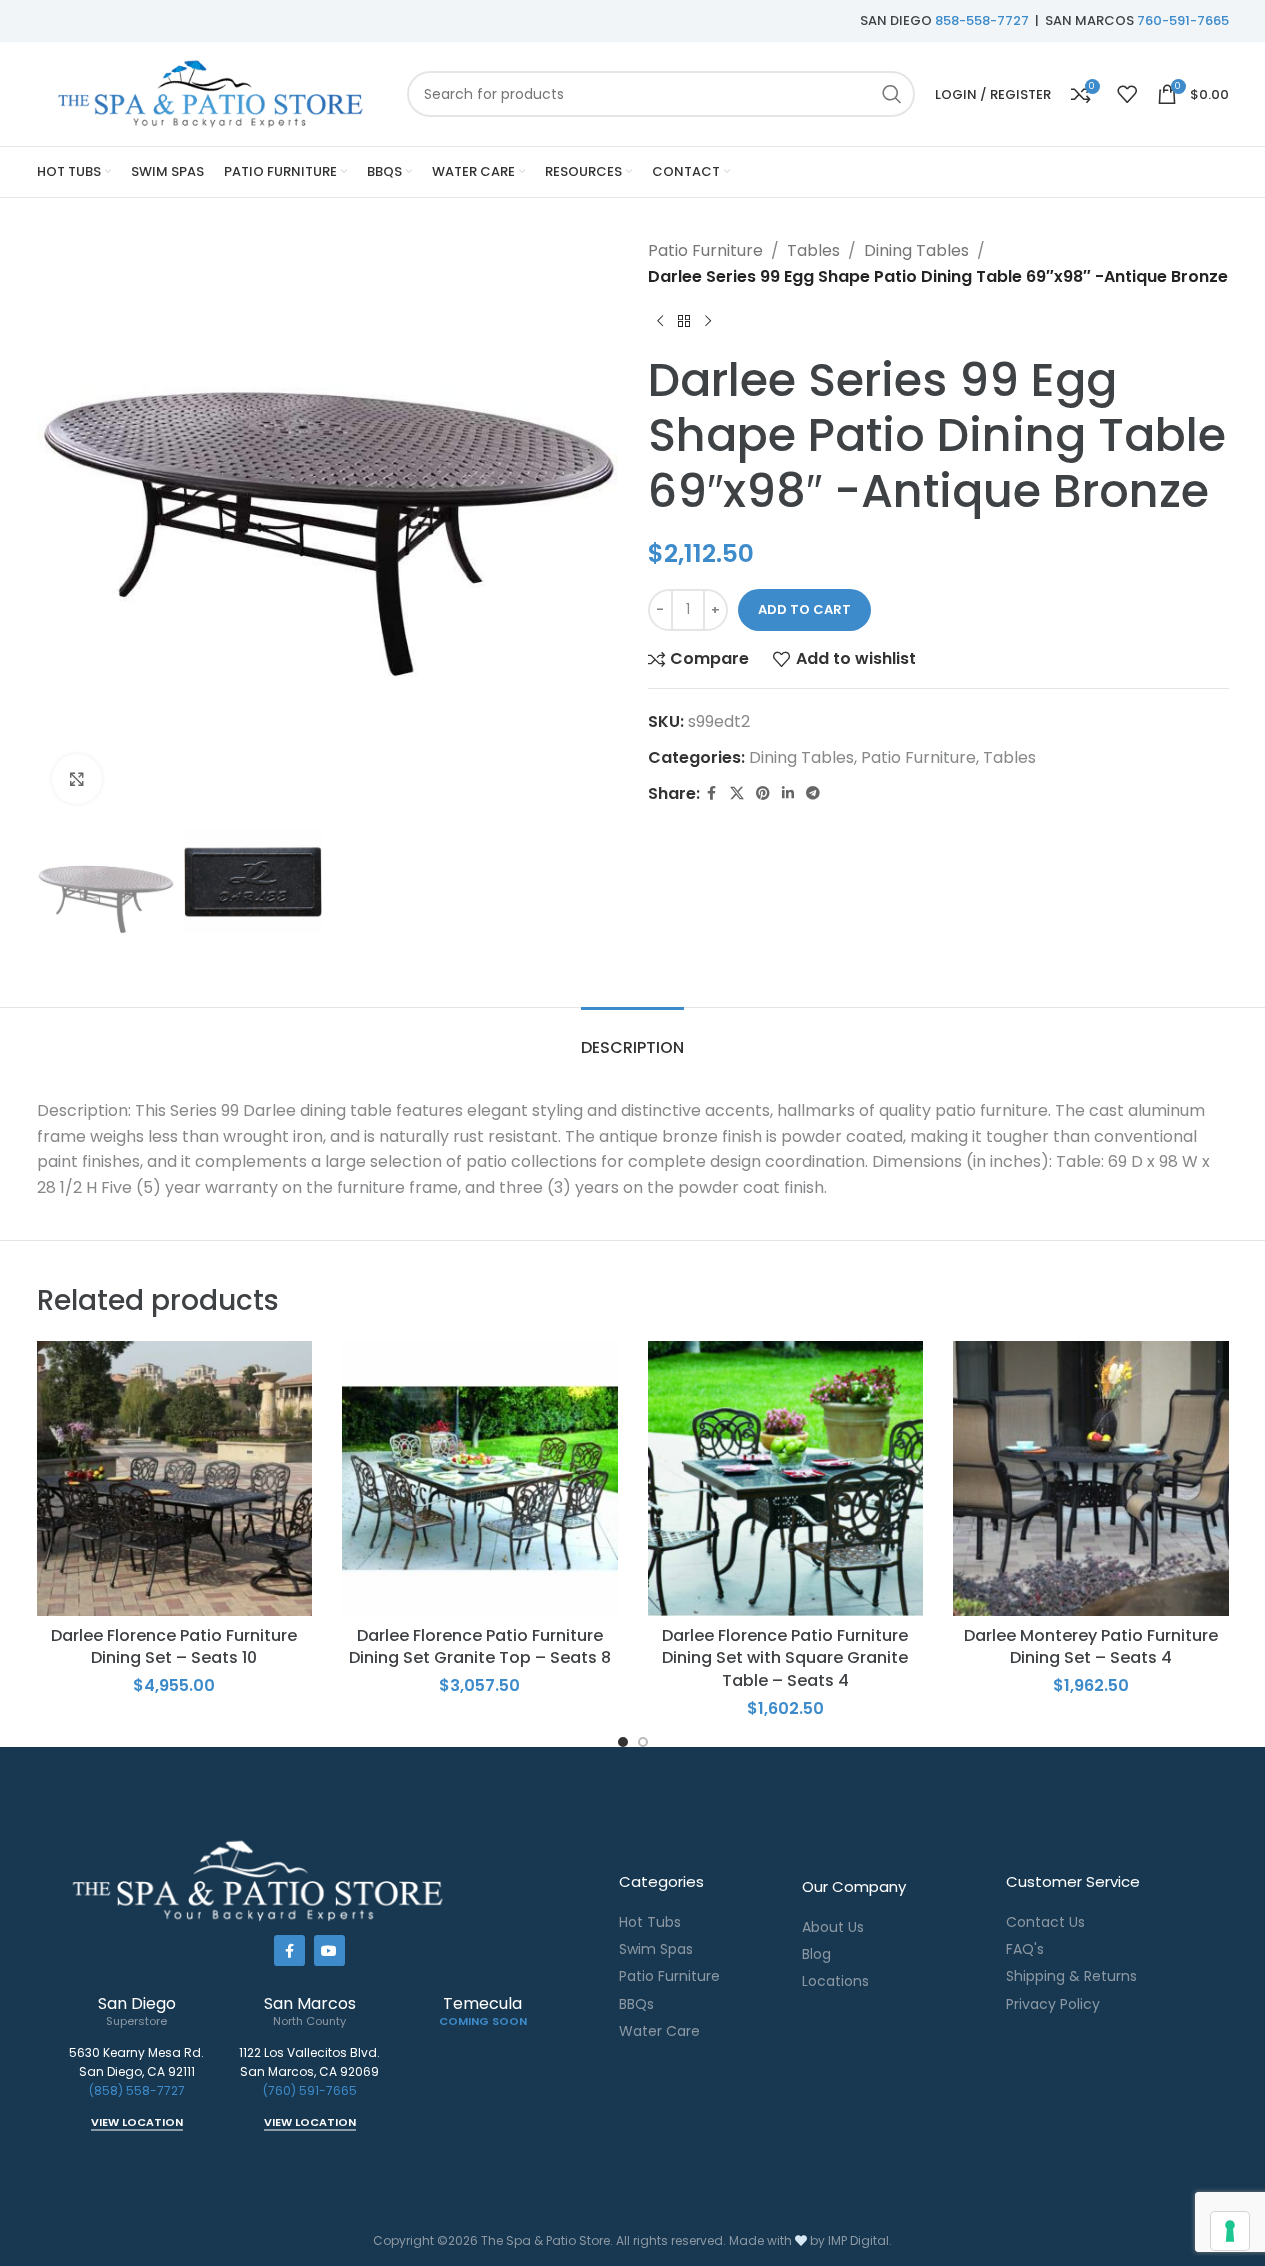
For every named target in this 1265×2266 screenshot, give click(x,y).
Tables (813, 250)
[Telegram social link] (813, 793)
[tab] (632, 1037)
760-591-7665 (1183, 20)
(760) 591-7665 (310, 2090)
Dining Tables (916, 250)
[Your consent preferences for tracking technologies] (1230, 2231)
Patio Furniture (705, 250)
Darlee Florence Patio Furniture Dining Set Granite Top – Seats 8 (480, 1646)
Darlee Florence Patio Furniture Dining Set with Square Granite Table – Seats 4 (785, 1658)
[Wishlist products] (1127, 94)
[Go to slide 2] (643, 1742)
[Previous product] (660, 321)
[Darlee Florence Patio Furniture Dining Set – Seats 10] (175, 1479)
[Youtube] (329, 1950)
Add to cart (804, 609)
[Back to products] (684, 321)
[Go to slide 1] (623, 1742)
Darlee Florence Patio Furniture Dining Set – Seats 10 (174, 1646)
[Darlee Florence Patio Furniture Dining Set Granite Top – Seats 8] (480, 1479)
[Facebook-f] (289, 1950)
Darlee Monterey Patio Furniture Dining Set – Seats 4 (1091, 1646)
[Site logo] (212, 92)
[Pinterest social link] (763, 793)
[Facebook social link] (712, 793)
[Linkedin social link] (788, 793)
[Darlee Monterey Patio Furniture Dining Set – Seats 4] (1091, 1479)
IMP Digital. (860, 2240)
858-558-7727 (982, 20)
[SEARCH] (892, 94)
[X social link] (737, 793)
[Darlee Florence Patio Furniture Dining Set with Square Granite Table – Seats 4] (786, 1479)
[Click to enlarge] (77, 779)
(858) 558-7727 (137, 2090)
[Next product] (708, 321)
